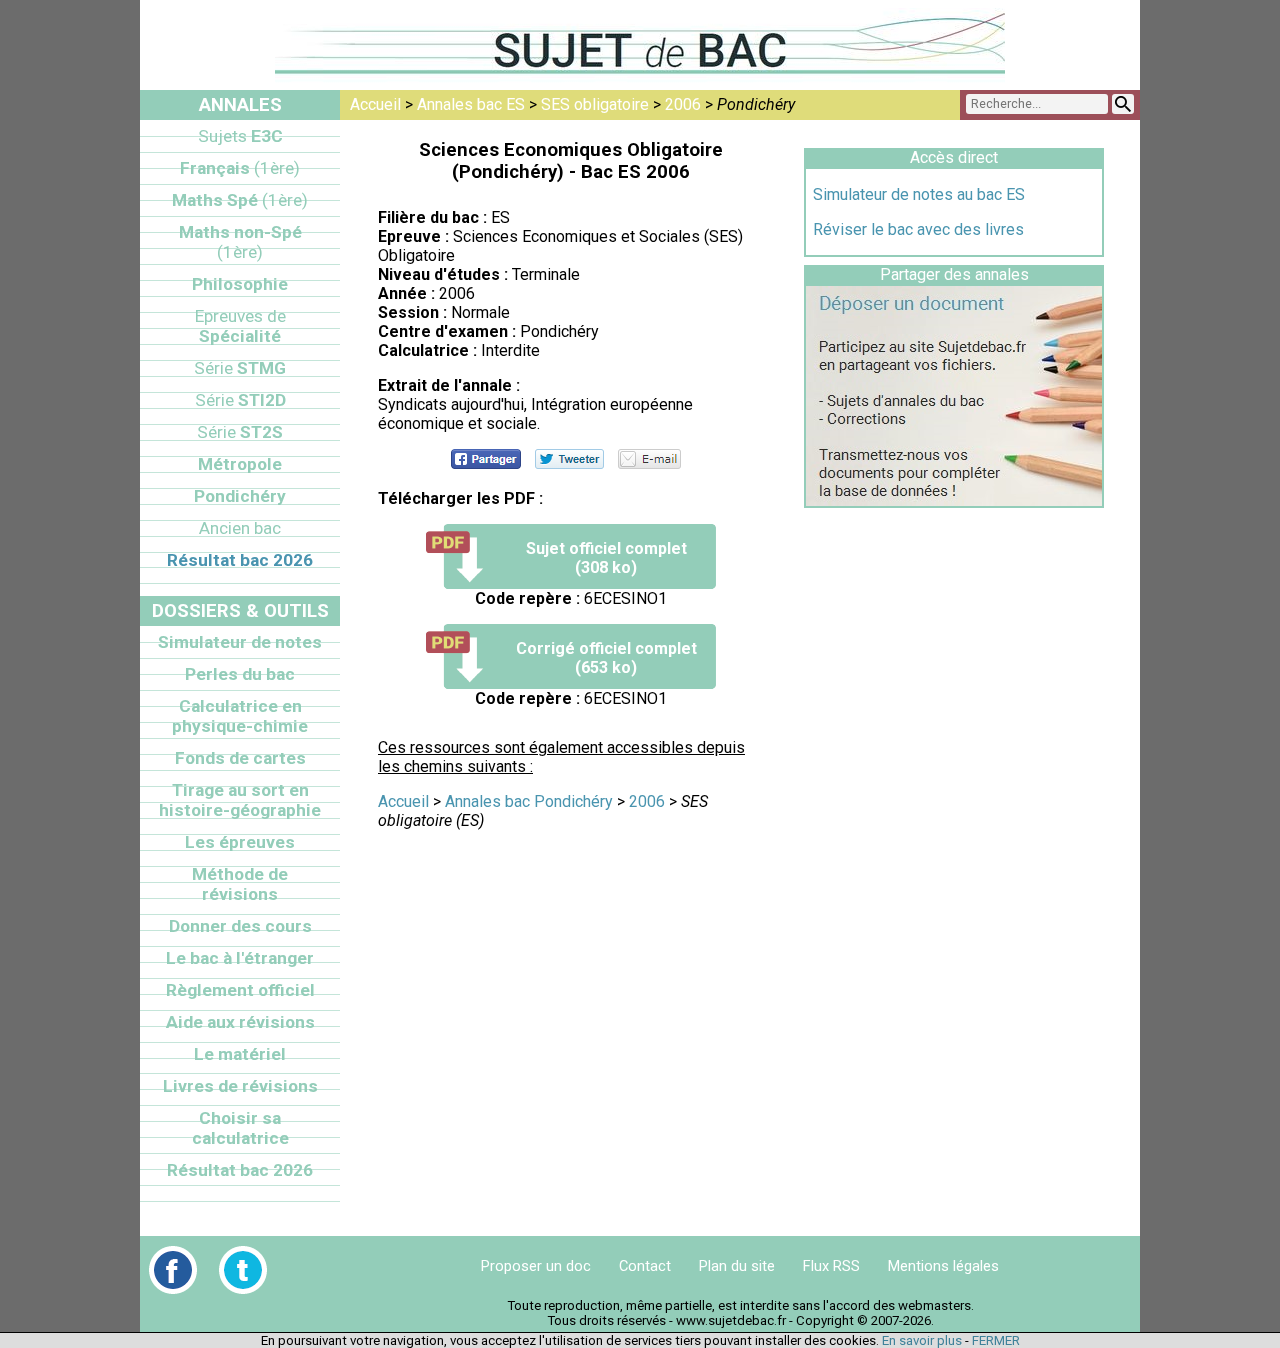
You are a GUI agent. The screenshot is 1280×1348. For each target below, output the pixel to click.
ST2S (240, 432)
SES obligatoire (595, 104)
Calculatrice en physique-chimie (240, 716)
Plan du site (737, 1266)
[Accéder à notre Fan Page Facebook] (173, 1270)
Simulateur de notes (240, 642)
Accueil (375, 104)
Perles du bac (240, 674)
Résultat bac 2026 (240, 560)
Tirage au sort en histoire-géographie (240, 800)
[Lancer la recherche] (1123, 104)
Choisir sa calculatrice (240, 1128)
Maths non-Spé (240, 242)
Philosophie (240, 284)
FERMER (996, 1340)
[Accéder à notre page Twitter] (243, 1270)
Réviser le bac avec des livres (918, 229)
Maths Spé (240, 200)
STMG (240, 368)
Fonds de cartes (240, 758)
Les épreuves (240, 842)
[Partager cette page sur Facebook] (486, 459)
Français (240, 168)
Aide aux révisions (240, 1022)
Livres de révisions (240, 1086)
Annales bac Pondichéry (529, 801)
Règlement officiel (240, 990)
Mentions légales (943, 1266)
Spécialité (240, 326)
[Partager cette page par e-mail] (649, 459)
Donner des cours (240, 926)
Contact (645, 1266)
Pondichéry (240, 496)
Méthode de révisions (240, 884)
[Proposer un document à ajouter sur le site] (954, 500)
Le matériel (240, 1054)
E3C (240, 136)
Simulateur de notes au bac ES (919, 194)
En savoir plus (922, 1340)
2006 (683, 104)
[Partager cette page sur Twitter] (569, 459)
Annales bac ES (471, 104)
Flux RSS (831, 1266)
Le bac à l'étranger (240, 958)
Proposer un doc (536, 1266)
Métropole (240, 464)
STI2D (240, 400)
